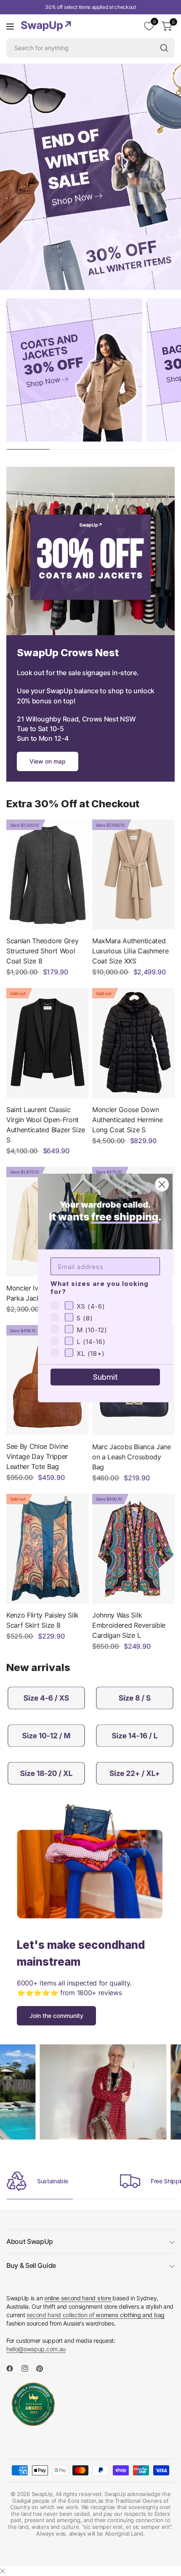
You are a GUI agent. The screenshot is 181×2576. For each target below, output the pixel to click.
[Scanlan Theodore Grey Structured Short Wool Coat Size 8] (48, 874)
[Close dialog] (162, 1185)
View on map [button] (48, 761)
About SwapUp (30, 2241)
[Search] (164, 48)
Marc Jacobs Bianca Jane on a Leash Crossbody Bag (132, 1457)
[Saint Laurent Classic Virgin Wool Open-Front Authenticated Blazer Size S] (48, 1043)
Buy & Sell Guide (31, 2265)
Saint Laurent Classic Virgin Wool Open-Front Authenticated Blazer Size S (46, 1125)
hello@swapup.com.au (36, 2349)
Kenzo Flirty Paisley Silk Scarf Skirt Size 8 (43, 1620)
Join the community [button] (56, 2016)
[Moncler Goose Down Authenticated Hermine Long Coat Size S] (133, 1043)
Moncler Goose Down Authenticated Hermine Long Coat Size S (127, 1120)
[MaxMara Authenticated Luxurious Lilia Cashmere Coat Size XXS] (133, 874)
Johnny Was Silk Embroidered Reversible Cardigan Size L (129, 1625)
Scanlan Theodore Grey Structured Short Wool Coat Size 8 (42, 951)
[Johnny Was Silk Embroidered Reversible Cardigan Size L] (133, 1549)
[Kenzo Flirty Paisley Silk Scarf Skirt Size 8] (48, 1549)
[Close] (3, 2571)
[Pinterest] (43, 2368)
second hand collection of (95, 2315)
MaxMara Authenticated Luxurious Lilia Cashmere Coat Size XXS (130, 951)
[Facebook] (13, 2368)
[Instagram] (28, 2368)
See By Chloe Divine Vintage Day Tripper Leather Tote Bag (37, 1456)
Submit (105, 1377)
